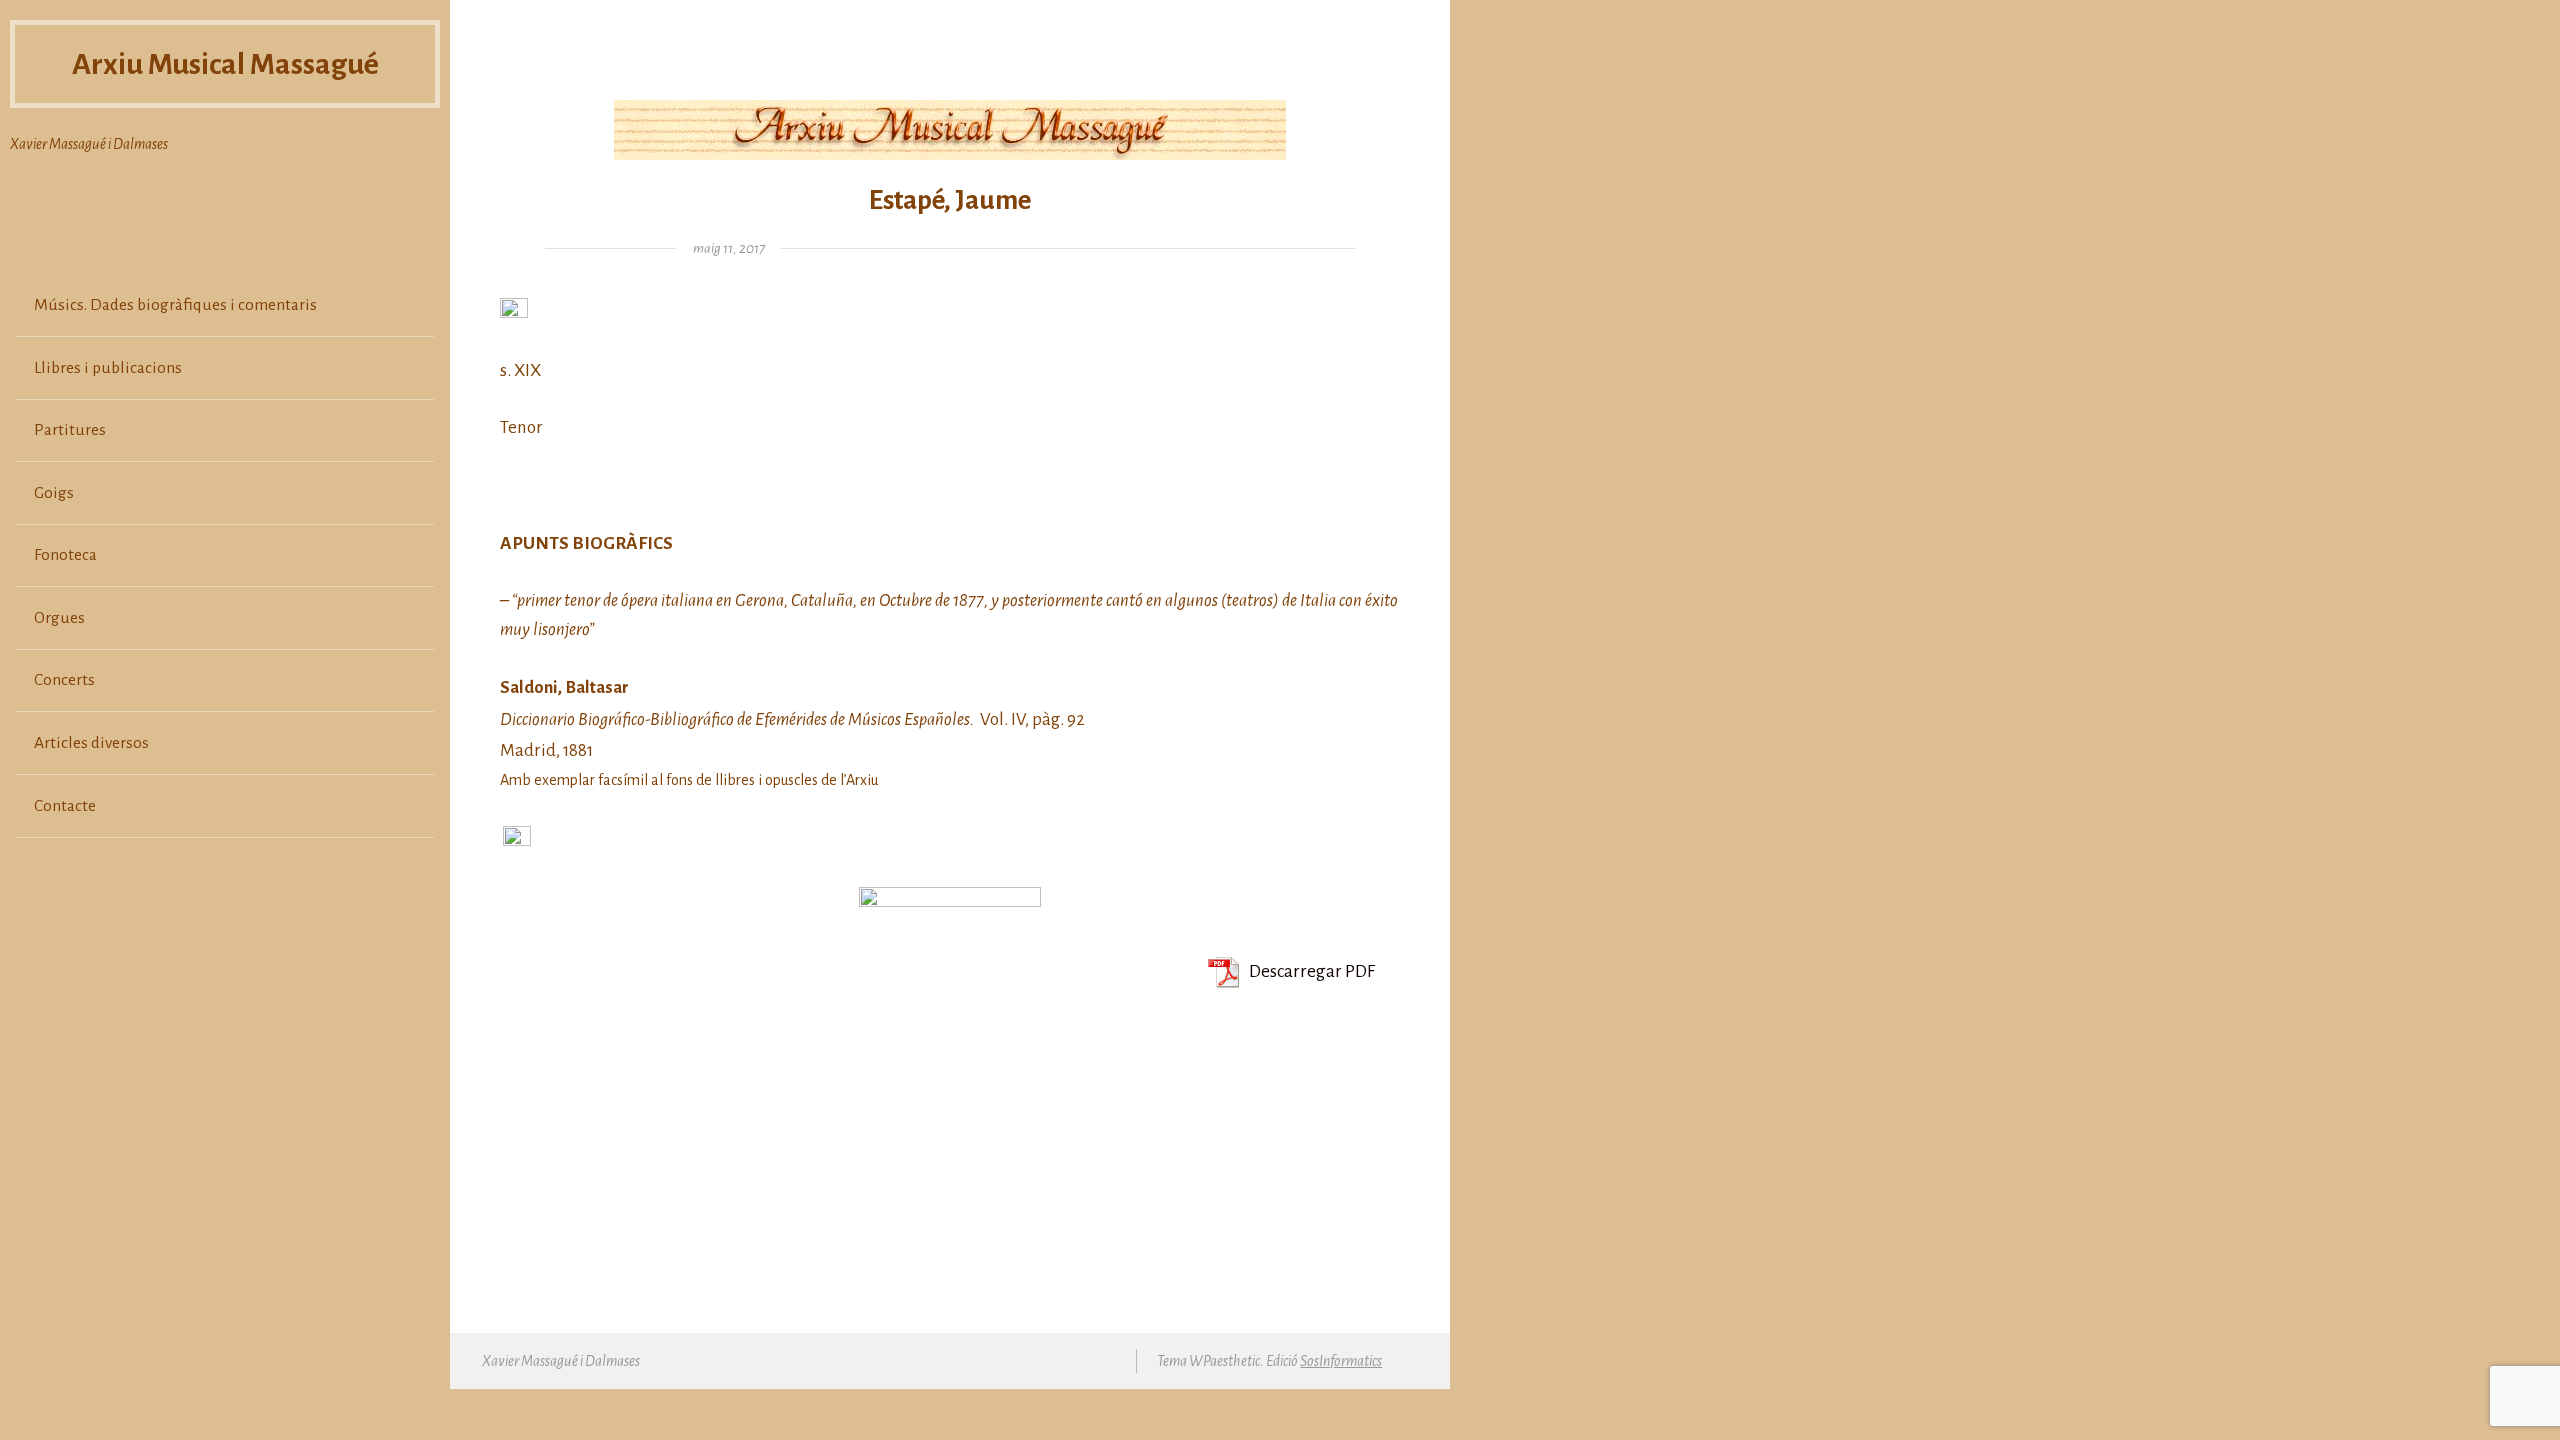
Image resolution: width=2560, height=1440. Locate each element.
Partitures (70, 430)
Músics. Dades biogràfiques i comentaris (175, 305)
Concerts (64, 680)
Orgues (59, 618)
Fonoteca (65, 555)
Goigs (54, 493)
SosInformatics (1341, 1361)
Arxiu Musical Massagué (225, 64)
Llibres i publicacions (108, 368)
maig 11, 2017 (729, 248)
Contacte (65, 806)
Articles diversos (91, 743)
